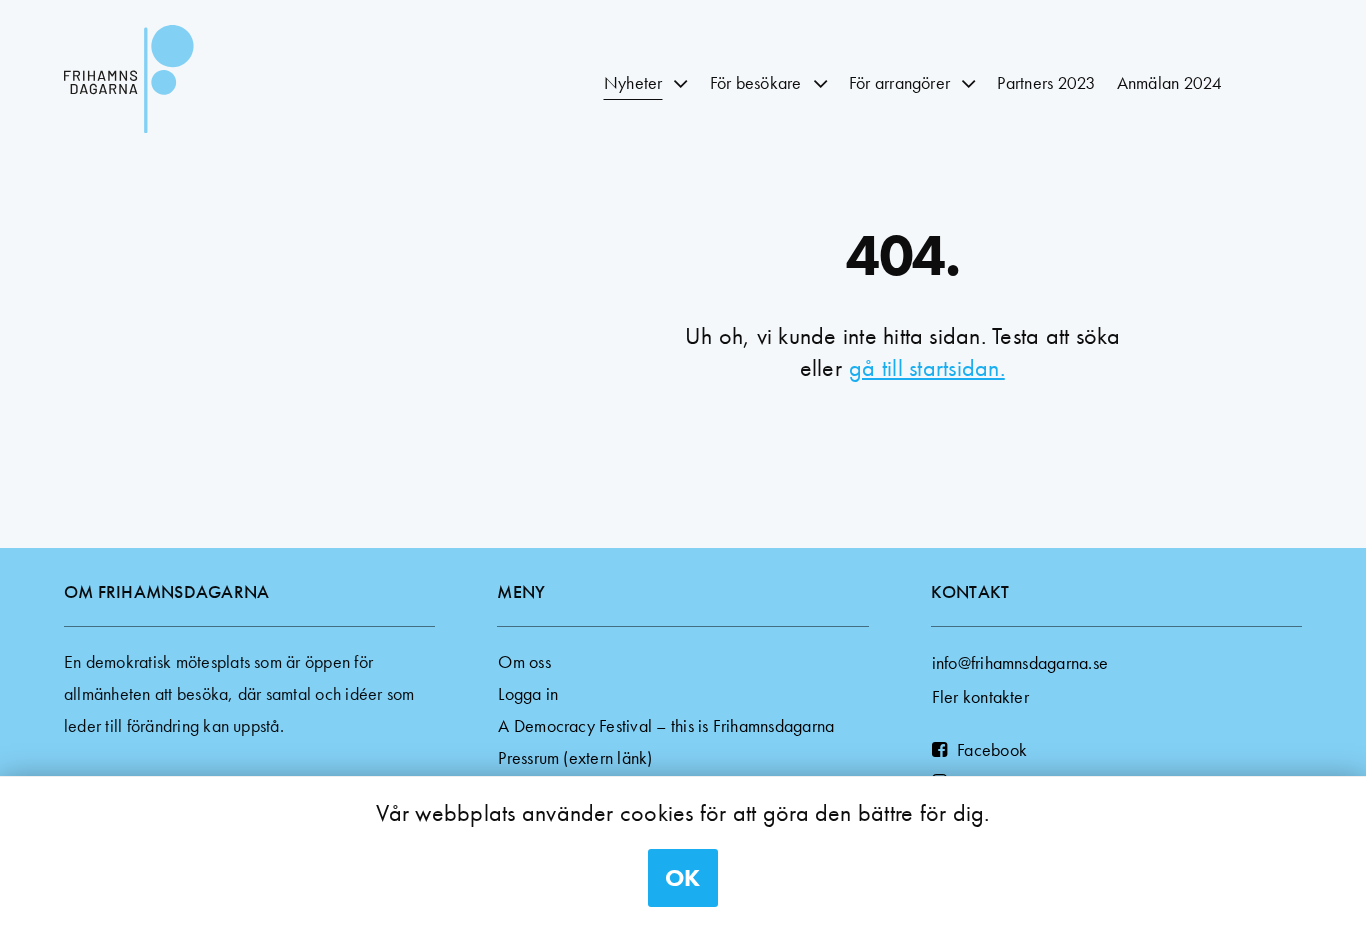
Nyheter (633, 82)
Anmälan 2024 (1169, 82)
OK (682, 877)
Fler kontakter (980, 696)
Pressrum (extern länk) (575, 757)
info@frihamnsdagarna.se (1020, 662)
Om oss (524, 661)
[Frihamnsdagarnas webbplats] (184, 83)
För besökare (756, 82)
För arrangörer (899, 82)
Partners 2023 (1045, 82)
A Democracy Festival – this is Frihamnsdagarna (666, 725)
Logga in (528, 693)
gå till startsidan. (927, 367)
